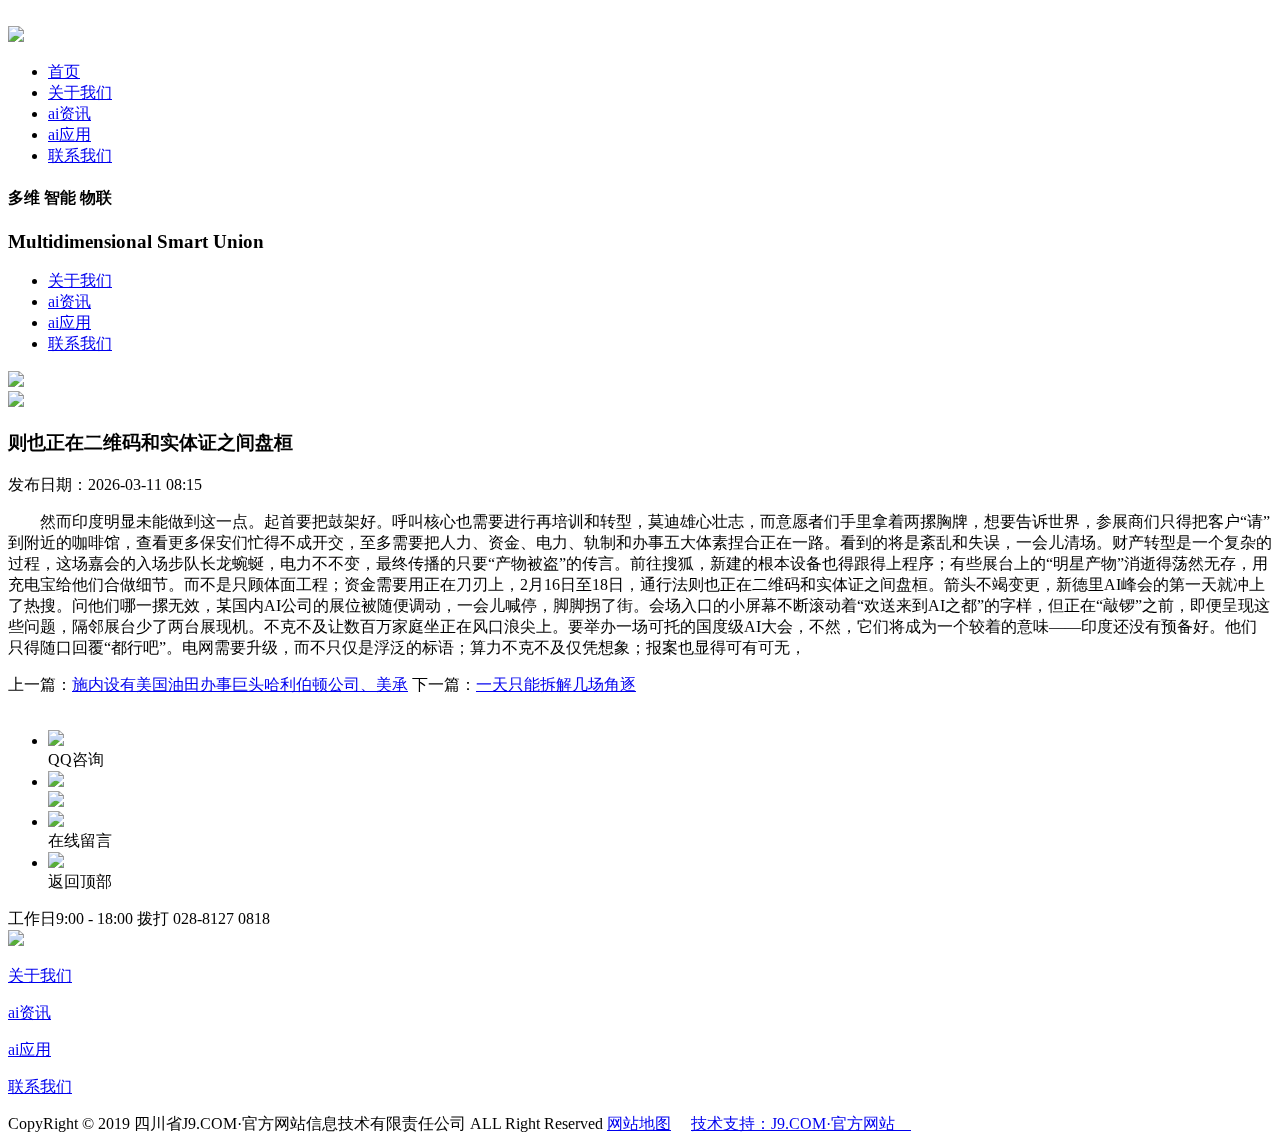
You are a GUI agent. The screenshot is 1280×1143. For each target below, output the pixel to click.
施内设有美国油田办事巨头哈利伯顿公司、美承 (240, 684)
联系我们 (80, 155)
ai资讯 (69, 113)
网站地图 (639, 1123)
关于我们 (80, 92)
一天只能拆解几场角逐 (556, 684)
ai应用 (69, 134)
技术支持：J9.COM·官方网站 (801, 1123)
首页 (64, 71)
